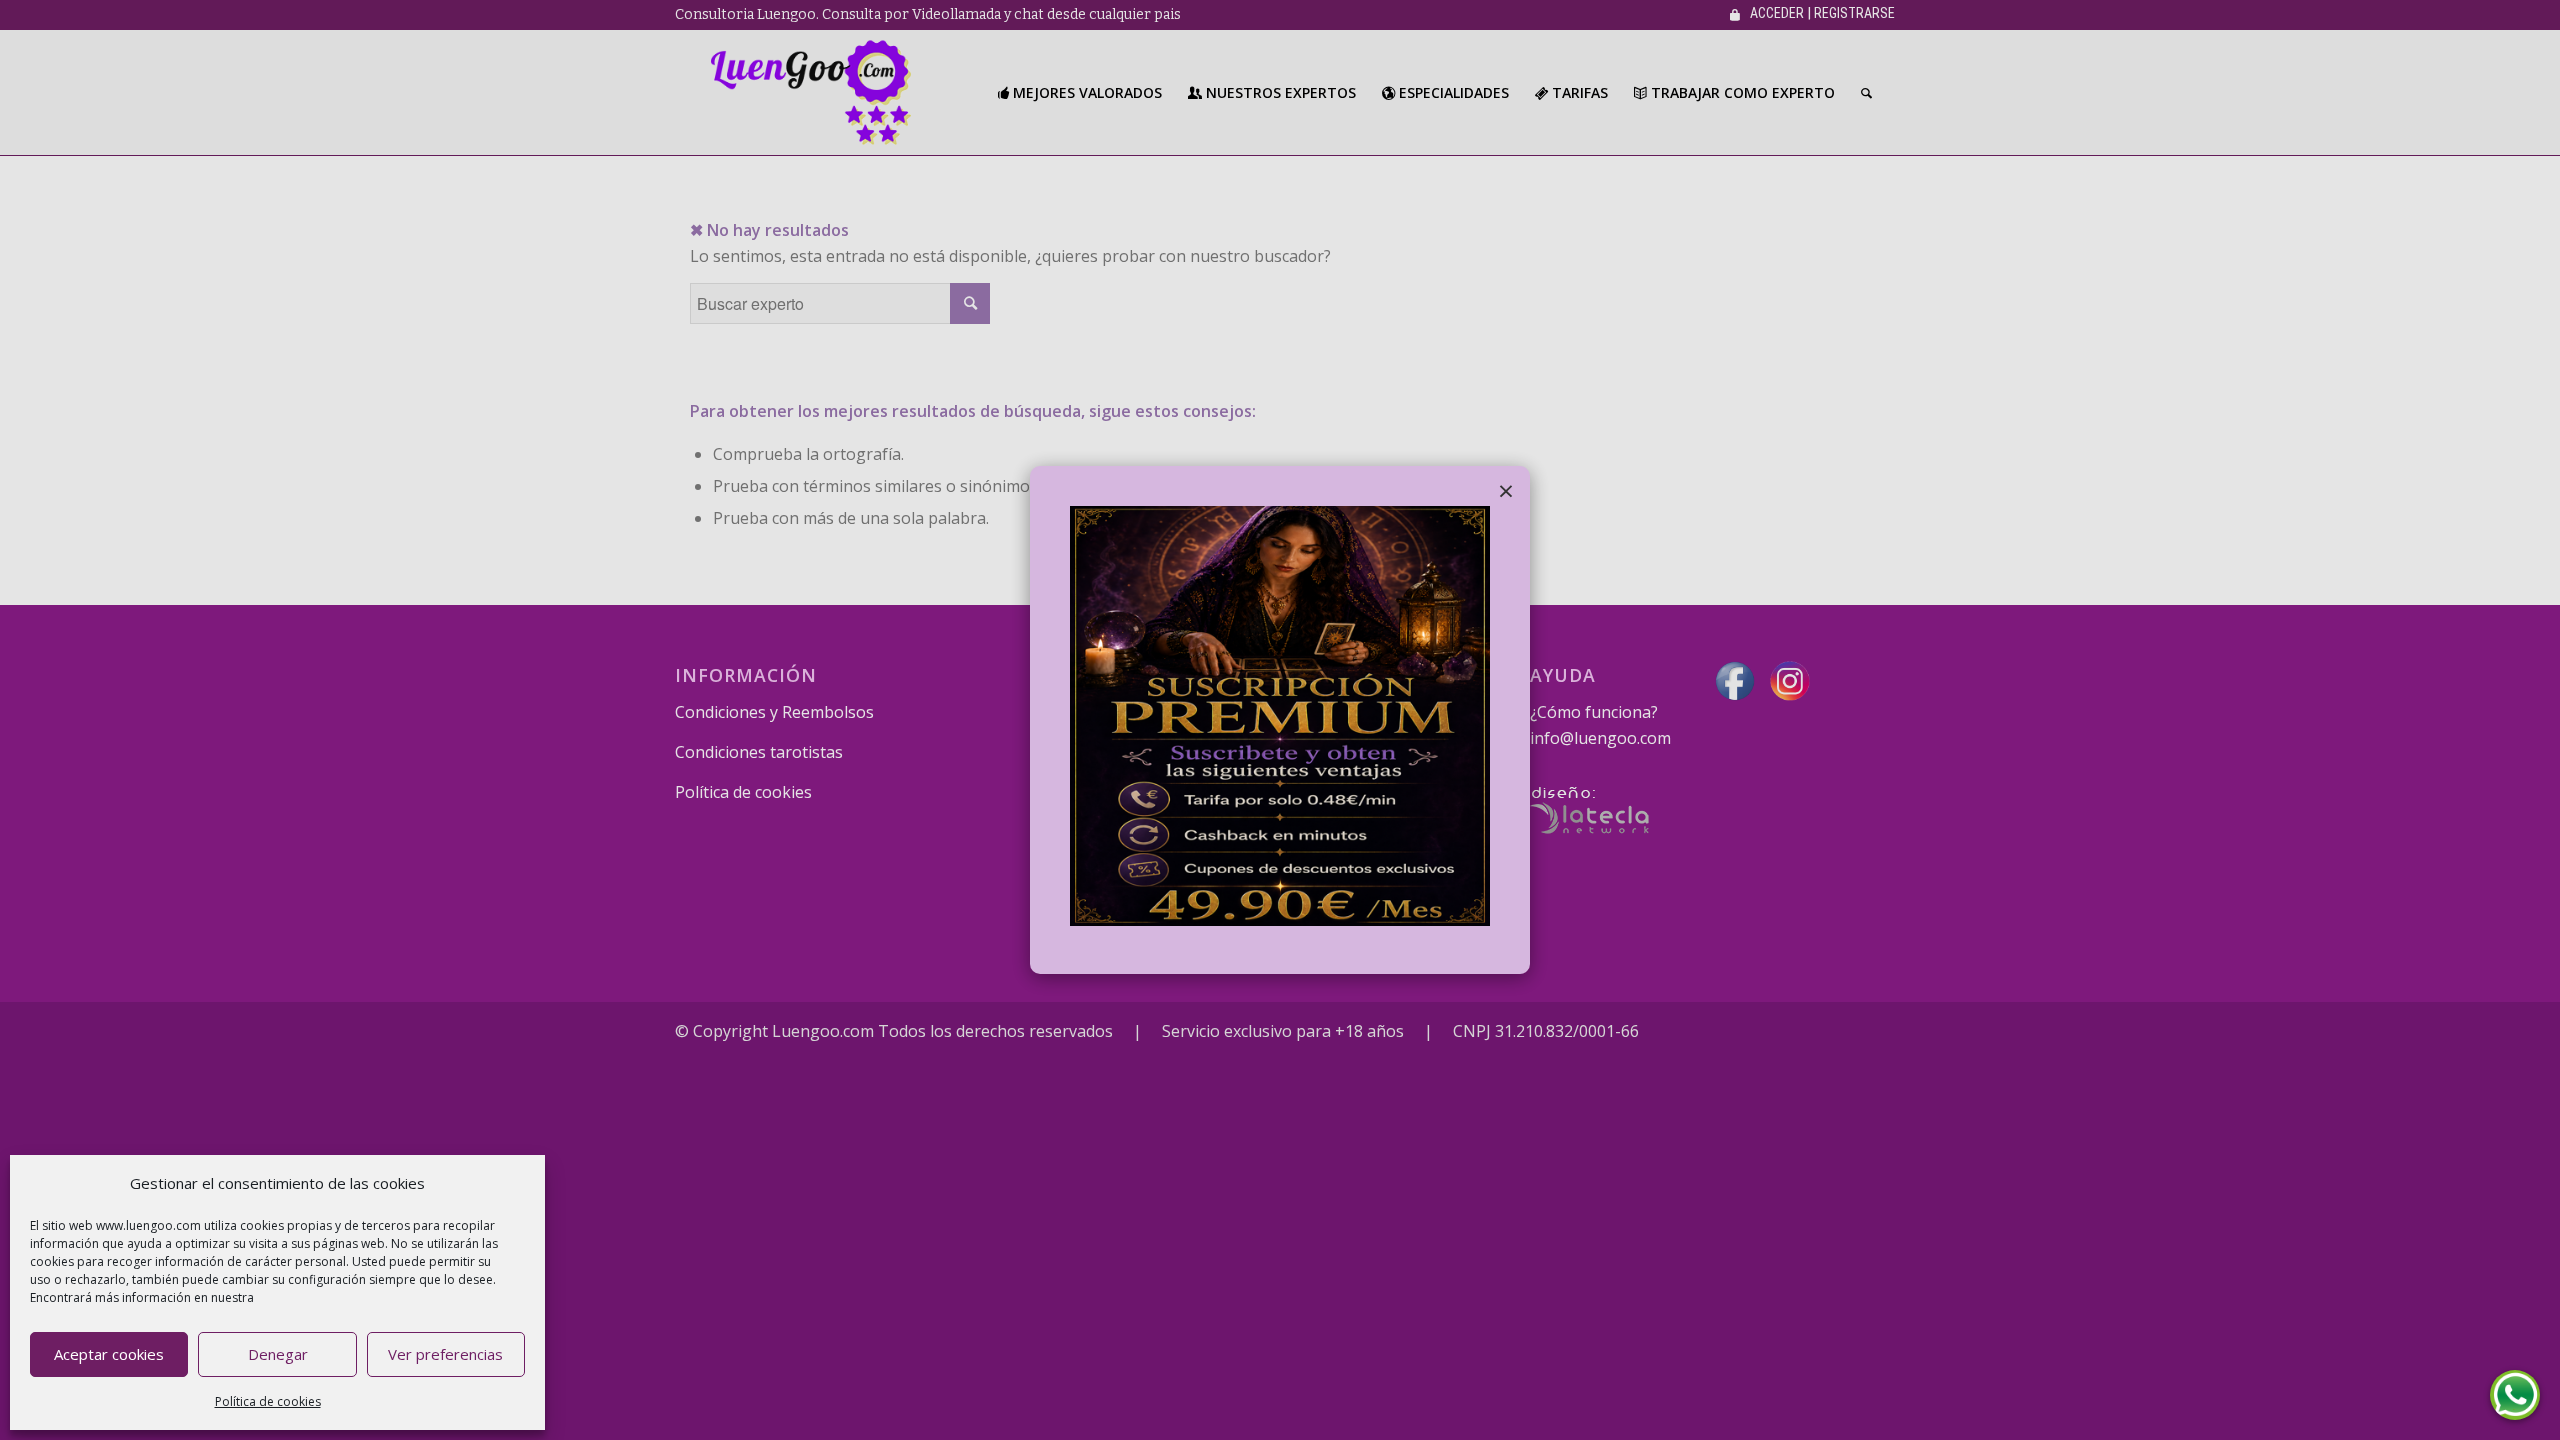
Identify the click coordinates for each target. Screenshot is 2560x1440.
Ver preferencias (445, 1354)
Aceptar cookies (109, 1354)
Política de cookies (268, 1401)
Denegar (278, 1354)
